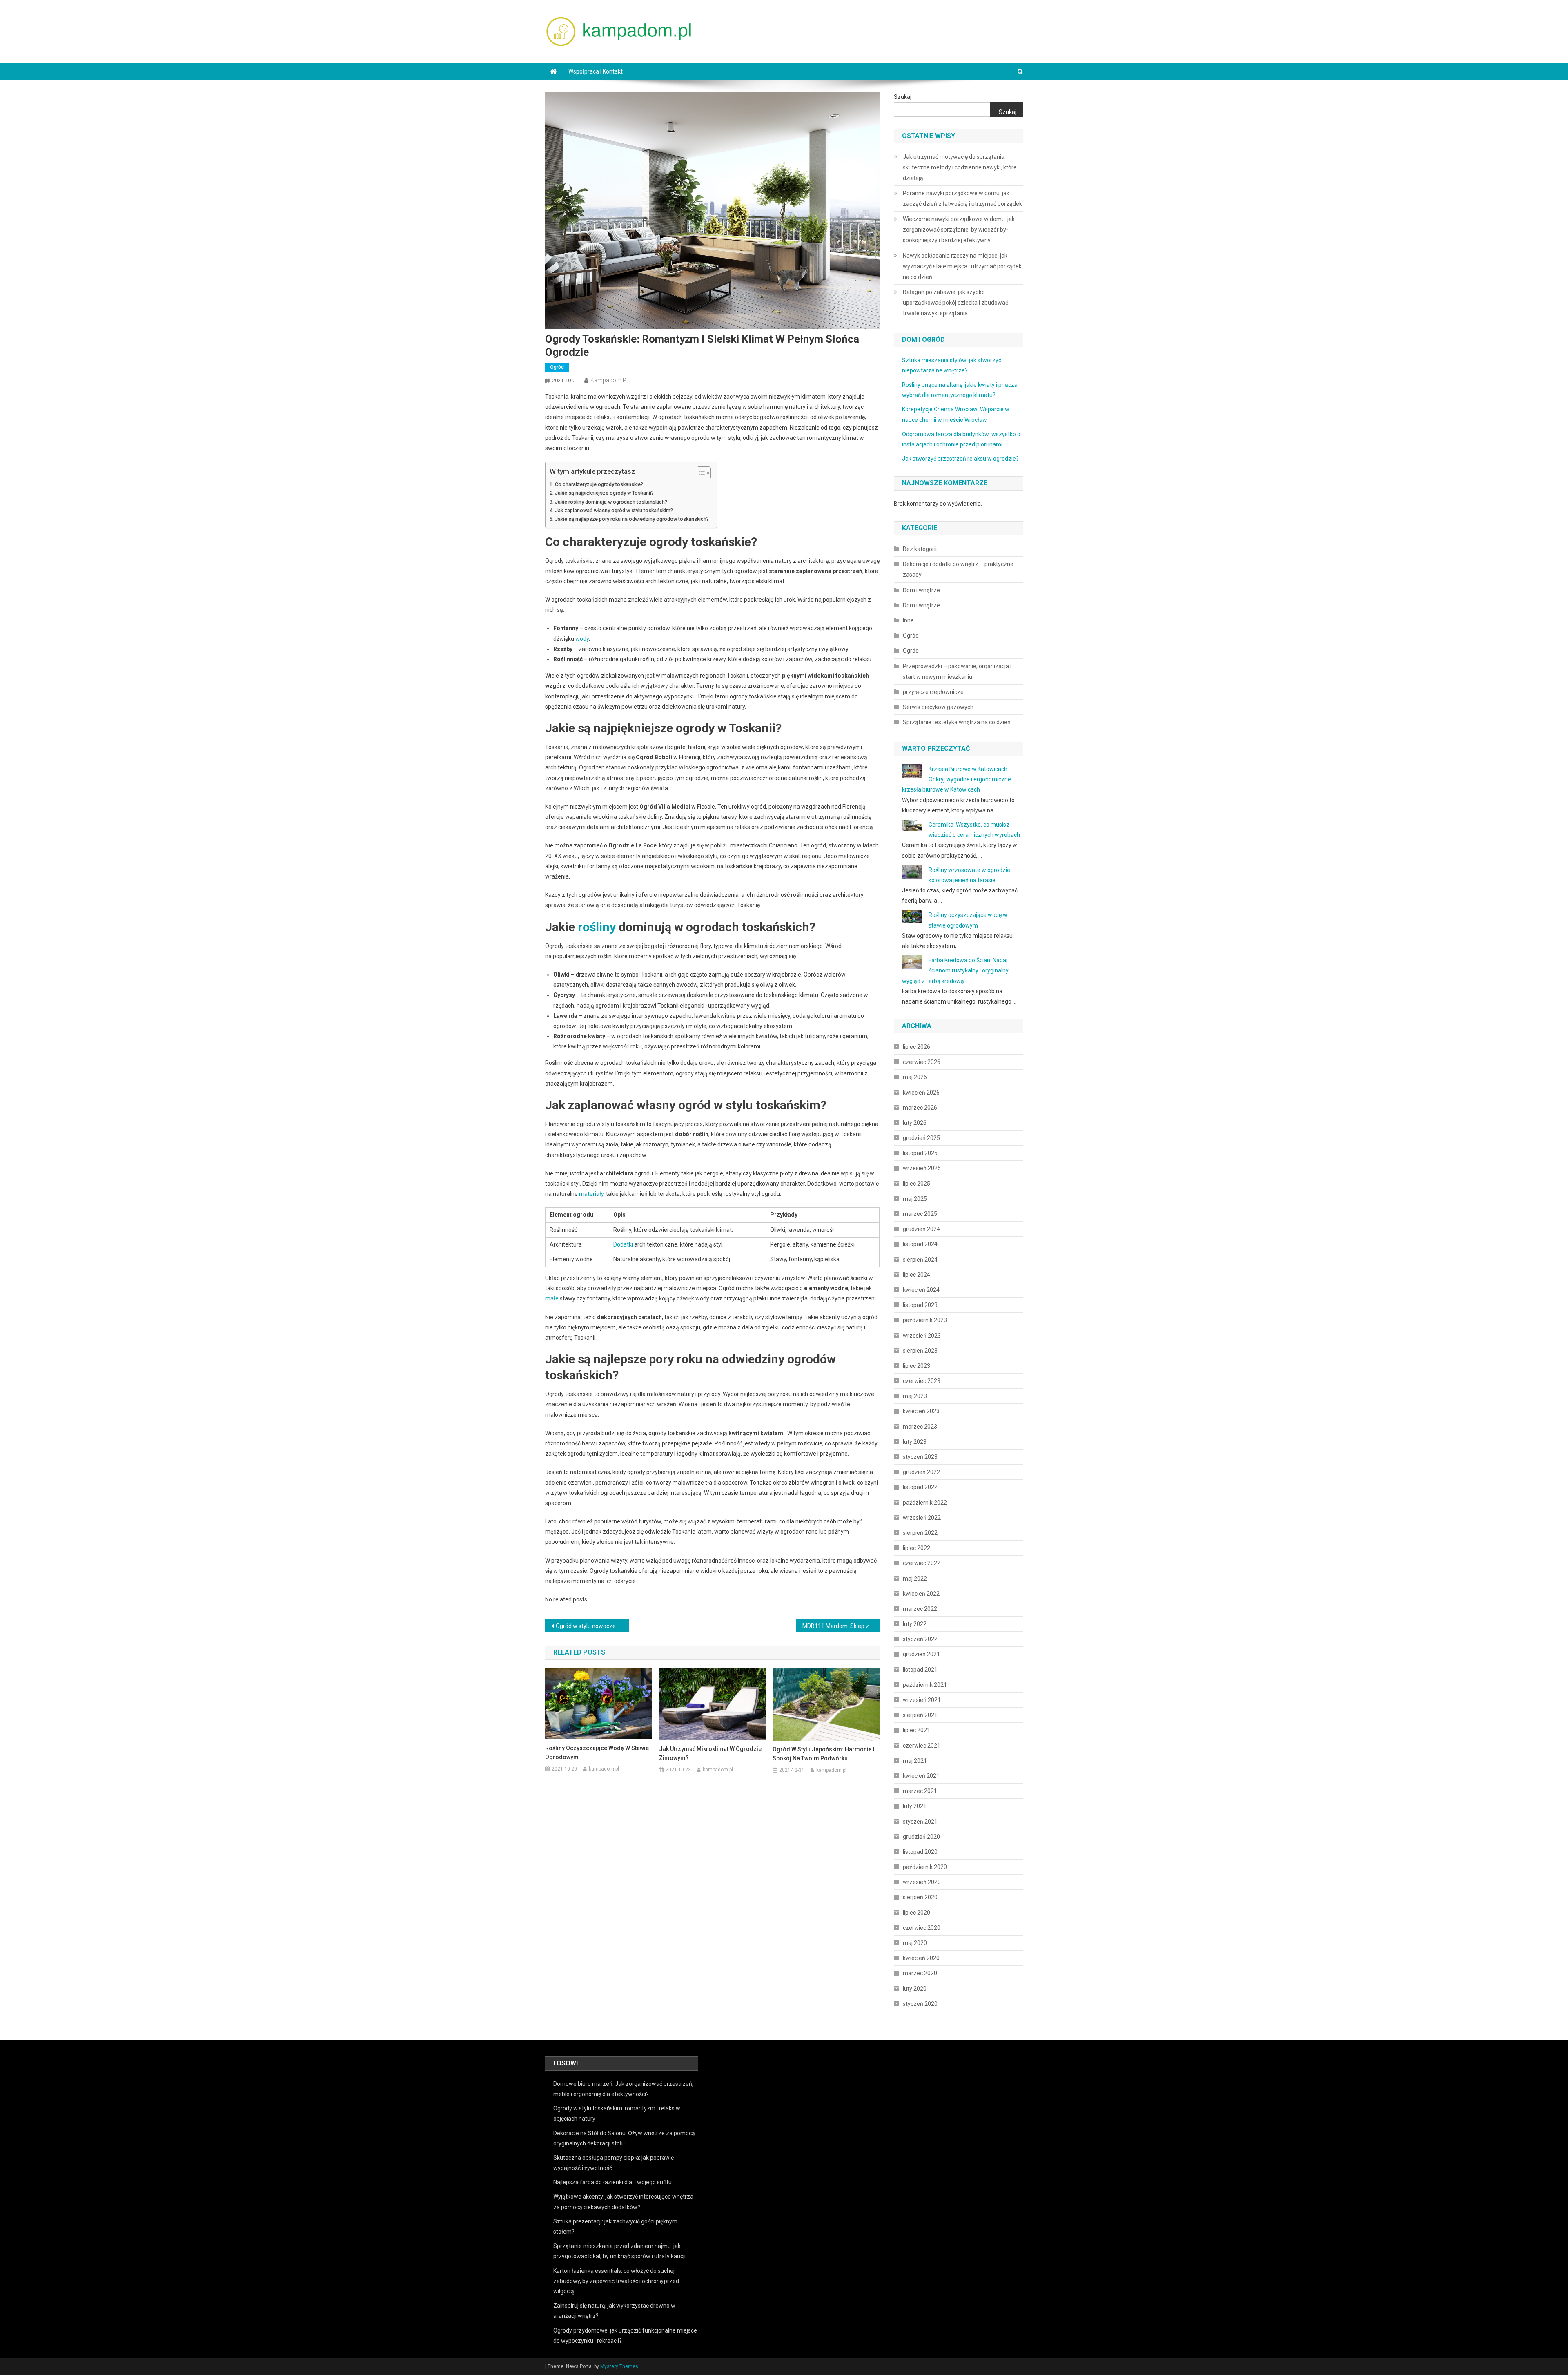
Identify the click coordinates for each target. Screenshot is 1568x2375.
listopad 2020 (920, 1852)
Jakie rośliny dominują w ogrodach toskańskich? (611, 502)
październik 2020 (925, 1867)
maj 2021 (915, 1761)
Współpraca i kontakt (596, 71)
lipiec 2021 (917, 1730)
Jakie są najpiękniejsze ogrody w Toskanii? (604, 493)
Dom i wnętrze (921, 590)
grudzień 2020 (921, 1837)
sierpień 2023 (920, 1351)
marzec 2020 (920, 1973)
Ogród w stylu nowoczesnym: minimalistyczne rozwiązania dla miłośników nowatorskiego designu (592, 1626)
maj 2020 (915, 1943)
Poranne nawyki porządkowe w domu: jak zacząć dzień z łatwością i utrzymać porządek (962, 198)
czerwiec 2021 (922, 1746)
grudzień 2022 (921, 1472)
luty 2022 (915, 1624)
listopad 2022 (920, 1487)
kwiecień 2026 (921, 1093)
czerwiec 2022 (922, 1563)
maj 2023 (915, 1396)
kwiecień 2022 (921, 1594)
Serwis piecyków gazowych (938, 707)
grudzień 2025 (921, 1138)
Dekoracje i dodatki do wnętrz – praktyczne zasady (958, 569)
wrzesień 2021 (922, 1700)
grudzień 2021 (921, 1654)
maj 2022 (915, 1579)
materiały (591, 1194)
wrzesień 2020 (922, 1882)
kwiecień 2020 (921, 1958)
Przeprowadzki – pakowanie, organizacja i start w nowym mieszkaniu (957, 671)
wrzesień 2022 (922, 1518)
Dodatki (623, 1244)
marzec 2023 (920, 1427)
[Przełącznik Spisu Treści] (700, 473)
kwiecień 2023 (921, 1411)
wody (582, 639)
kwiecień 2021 (921, 1776)
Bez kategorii (920, 549)
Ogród (557, 367)
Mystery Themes (619, 2366)
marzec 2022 (920, 1609)
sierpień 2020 (920, 1897)
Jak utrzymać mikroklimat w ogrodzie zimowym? (710, 1753)
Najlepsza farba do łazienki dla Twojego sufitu (612, 2182)
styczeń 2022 (920, 1639)
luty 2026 (915, 1123)
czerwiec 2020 (922, 1928)
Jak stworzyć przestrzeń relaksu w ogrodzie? (960, 459)
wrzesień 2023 (922, 1336)
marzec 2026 (920, 1108)
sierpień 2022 (920, 1533)
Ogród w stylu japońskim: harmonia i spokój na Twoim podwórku (824, 1754)
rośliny (597, 927)
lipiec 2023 (917, 1366)
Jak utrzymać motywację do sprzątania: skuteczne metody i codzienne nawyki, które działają (960, 167)
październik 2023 (925, 1320)
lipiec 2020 (917, 1913)
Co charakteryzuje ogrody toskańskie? (599, 484)
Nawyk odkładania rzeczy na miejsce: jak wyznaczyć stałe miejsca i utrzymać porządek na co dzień (962, 266)
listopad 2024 (920, 1244)
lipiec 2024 (917, 1275)
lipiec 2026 (917, 1047)
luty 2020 (915, 1989)
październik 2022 (925, 1503)
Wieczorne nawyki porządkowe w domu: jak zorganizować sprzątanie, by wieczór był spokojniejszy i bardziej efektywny (959, 230)
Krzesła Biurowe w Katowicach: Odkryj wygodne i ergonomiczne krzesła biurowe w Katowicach (957, 779)
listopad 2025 (920, 1153)
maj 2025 (915, 1199)
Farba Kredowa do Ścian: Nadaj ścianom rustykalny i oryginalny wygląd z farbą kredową (955, 970)
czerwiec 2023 (922, 1381)
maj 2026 (915, 1077)
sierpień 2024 (920, 1260)
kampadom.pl (609, 380)
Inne (908, 620)
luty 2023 (915, 1442)
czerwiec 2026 (922, 1062)
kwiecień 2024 (921, 1290)
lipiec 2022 (917, 1548)
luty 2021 (915, 1806)
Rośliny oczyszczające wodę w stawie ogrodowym (597, 1753)
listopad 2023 (920, 1305)
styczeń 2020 (920, 2004)
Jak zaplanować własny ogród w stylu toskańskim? (614, 510)
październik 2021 (925, 1685)
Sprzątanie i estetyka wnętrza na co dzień (957, 722)
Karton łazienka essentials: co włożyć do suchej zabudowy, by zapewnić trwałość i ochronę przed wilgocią (616, 2281)
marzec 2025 (920, 1214)
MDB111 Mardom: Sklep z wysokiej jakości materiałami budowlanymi (841, 1626)
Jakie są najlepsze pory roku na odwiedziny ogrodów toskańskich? (632, 519)
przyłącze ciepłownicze (933, 692)
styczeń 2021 (920, 1822)
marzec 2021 (920, 1791)
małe (552, 1298)
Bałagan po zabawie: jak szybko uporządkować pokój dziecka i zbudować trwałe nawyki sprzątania (955, 303)
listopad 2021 (920, 1670)
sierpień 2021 (920, 1715)
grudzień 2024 (921, 1229)
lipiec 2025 (917, 1184)
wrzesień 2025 (922, 1168)
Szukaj (903, 97)
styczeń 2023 (920, 1457)
